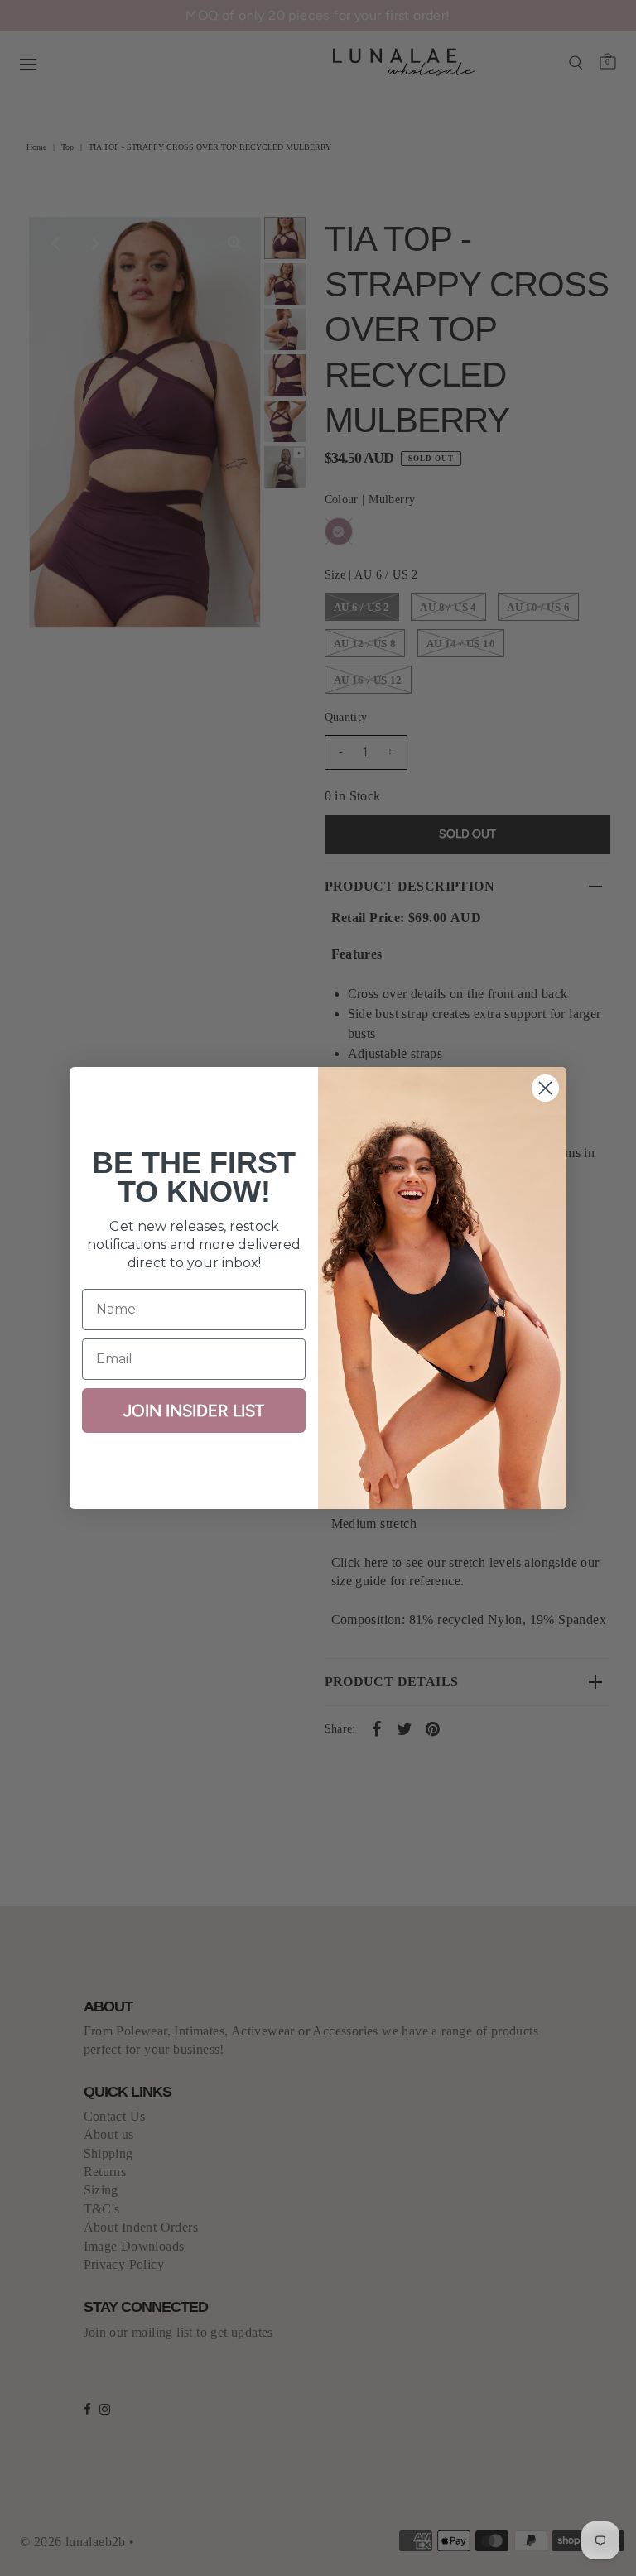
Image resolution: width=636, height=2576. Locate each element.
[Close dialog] (545, 1088)
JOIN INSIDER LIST (194, 1411)
